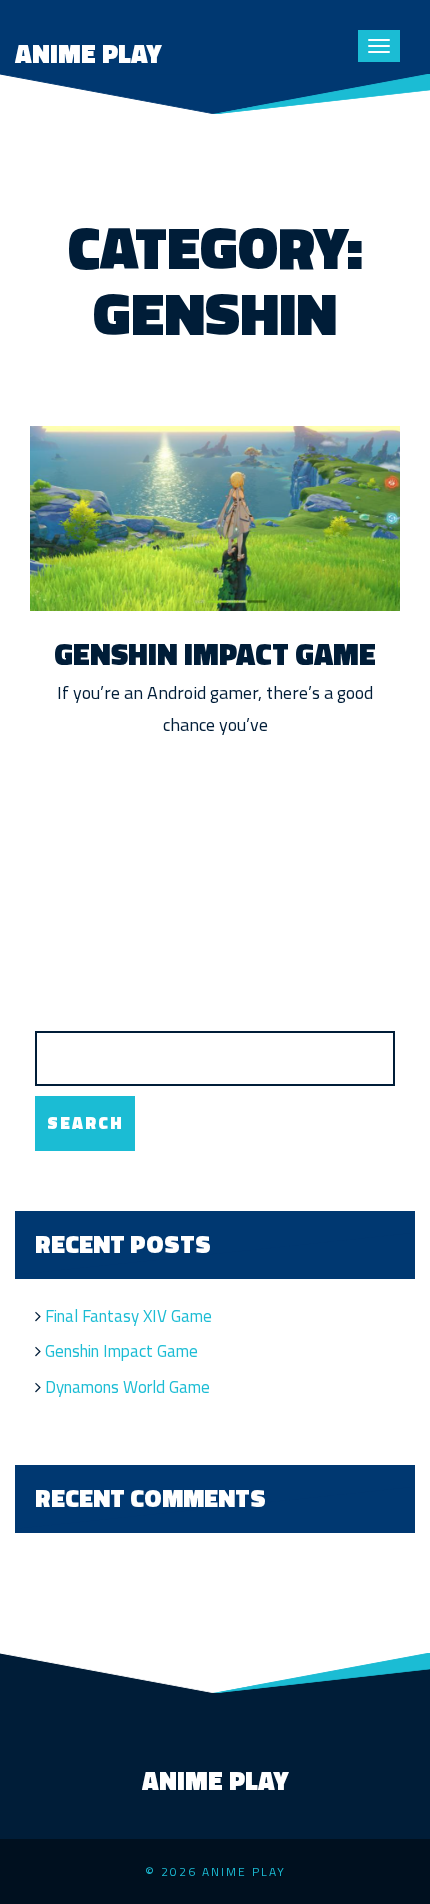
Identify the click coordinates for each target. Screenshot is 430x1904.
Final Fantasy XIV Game (128, 1316)
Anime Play (88, 53)
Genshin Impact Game (215, 654)
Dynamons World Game (127, 1387)
